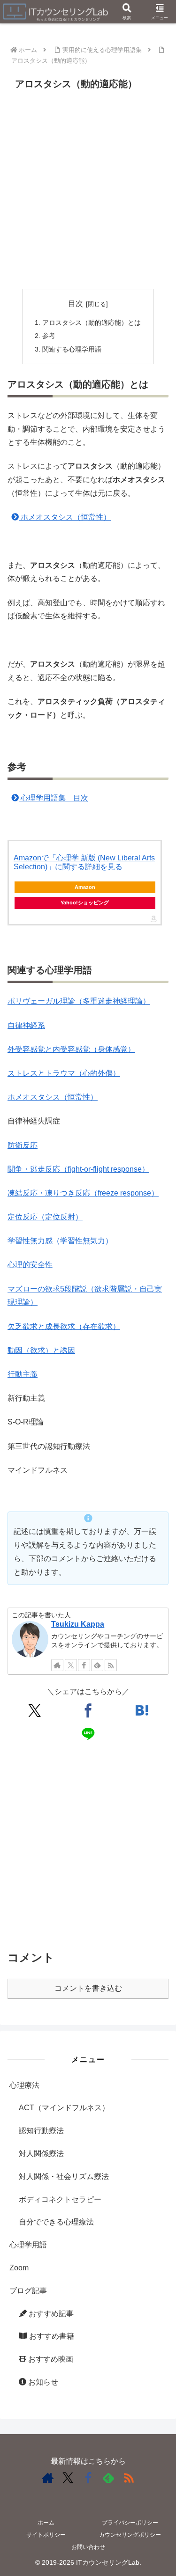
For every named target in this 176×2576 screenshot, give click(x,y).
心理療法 (24, 2085)
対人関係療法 (41, 2154)
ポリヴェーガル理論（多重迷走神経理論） (79, 1001)
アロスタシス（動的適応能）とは (92, 323)
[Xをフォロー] (68, 2478)
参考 (49, 336)
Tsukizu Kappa (78, 1624)
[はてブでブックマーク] (142, 1710)
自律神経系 (26, 1025)
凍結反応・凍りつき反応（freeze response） (83, 1193)
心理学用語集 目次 (54, 798)
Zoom (19, 2268)
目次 (76, 304)
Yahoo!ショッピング (85, 903)
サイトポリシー (46, 2535)
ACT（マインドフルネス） (64, 2108)
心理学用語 (28, 2245)
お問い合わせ (88, 2547)
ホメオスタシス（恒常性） (65, 517)
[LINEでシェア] (88, 1734)
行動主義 (23, 1374)
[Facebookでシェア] (88, 1710)
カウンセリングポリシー (130, 2535)
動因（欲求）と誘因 (41, 1350)
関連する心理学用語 (72, 349)
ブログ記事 (28, 2291)
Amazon (85, 887)
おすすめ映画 (50, 2359)
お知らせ (42, 2382)
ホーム (46, 2523)
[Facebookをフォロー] (88, 2478)
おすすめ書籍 (51, 2336)
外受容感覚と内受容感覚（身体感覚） (71, 1049)
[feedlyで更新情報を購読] (108, 2478)
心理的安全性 (30, 1265)
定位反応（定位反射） (45, 1217)
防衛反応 (23, 1145)
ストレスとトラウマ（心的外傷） (64, 1073)
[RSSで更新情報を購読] (129, 2478)
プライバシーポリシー (130, 2523)
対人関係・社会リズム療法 (64, 2176)
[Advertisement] (88, 191)
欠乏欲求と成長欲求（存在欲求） (64, 1326)
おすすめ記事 (50, 2314)
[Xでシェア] (34, 1710)
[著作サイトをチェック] (48, 2478)
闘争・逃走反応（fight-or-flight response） (78, 1169)
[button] (157, 1679)
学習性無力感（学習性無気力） (60, 1241)
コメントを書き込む (88, 1988)
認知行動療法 (41, 2131)
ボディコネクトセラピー (60, 2199)
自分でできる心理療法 (56, 2222)
